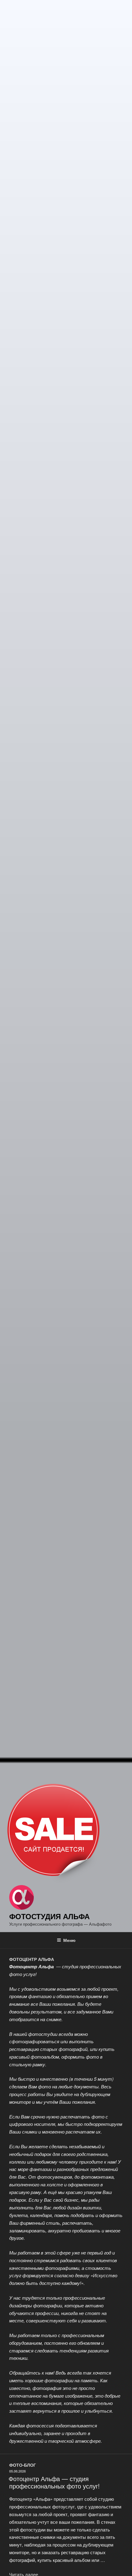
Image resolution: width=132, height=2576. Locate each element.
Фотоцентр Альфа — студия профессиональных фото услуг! (54, 2482)
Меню (69, 1940)
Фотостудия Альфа (49, 1916)
